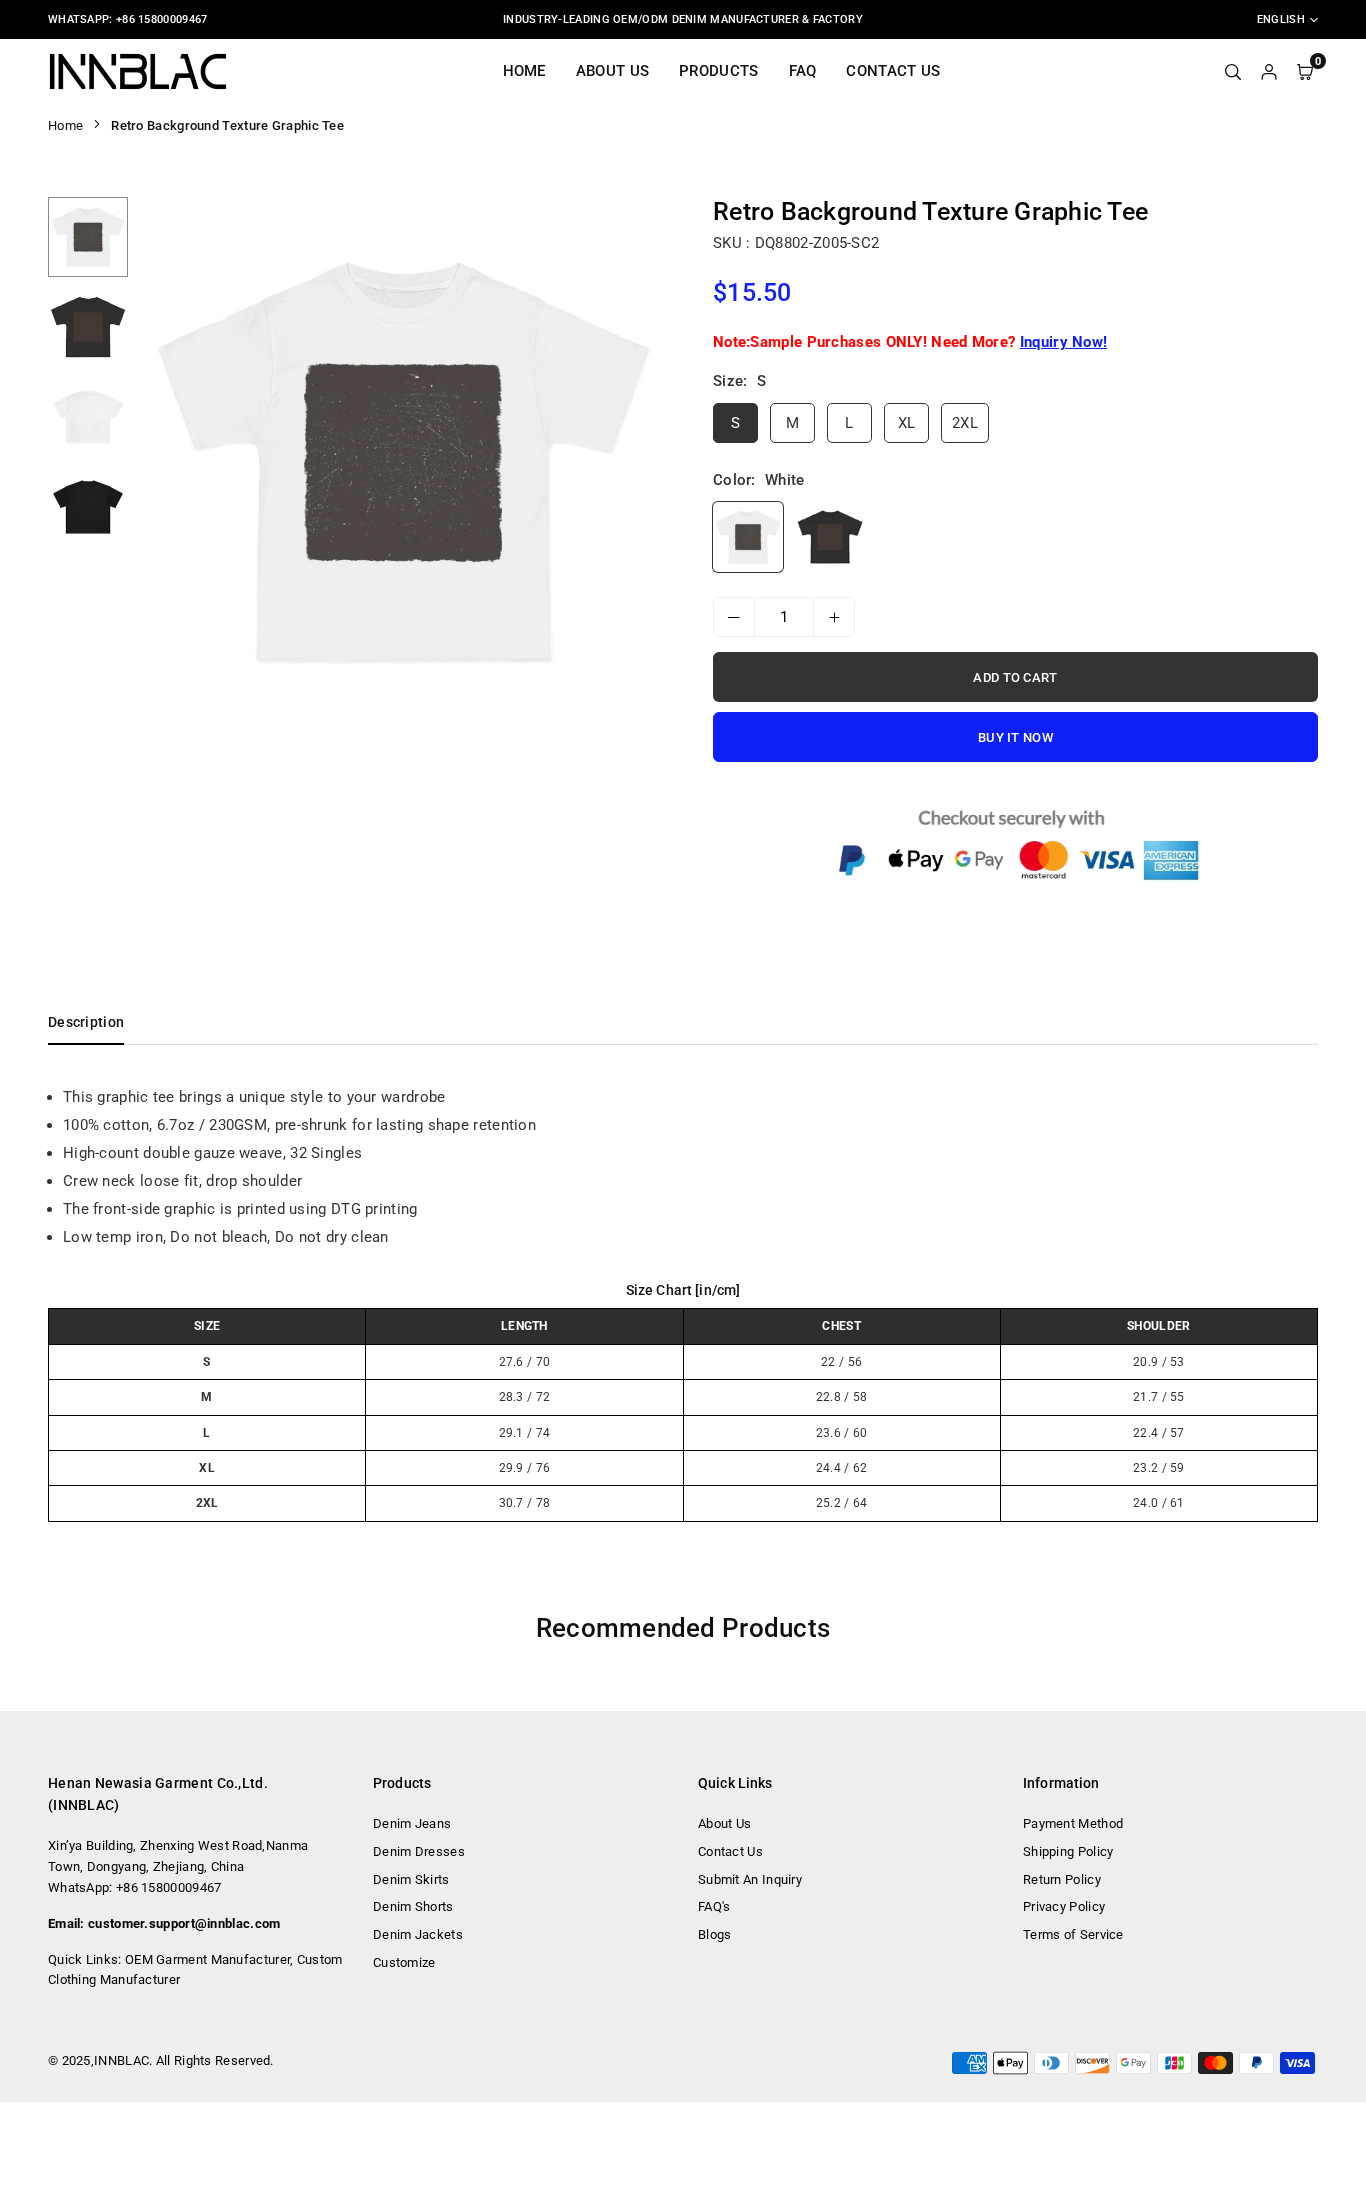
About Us (612, 71)
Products (718, 71)
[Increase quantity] (834, 617)
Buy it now (1015, 737)
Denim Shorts (413, 1906)
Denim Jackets (418, 1934)
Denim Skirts (411, 1879)
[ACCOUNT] (1269, 71)
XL (907, 423)
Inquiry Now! (1064, 342)
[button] (640, 463)
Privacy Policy (1064, 1906)
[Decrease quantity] (734, 617)
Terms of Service (1073, 1934)
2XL (965, 423)
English (1281, 19)
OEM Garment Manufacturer (207, 1959)
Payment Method (1073, 1823)
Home (524, 71)
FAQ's (714, 1906)
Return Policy (1062, 1879)
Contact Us (893, 71)
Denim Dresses (419, 1851)
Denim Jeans (412, 1823)
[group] (403, 462)
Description (86, 1022)
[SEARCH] (1233, 71)
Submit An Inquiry (750, 1879)
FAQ (803, 71)
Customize (404, 1962)
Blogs (715, 1934)
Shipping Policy (1068, 1851)
